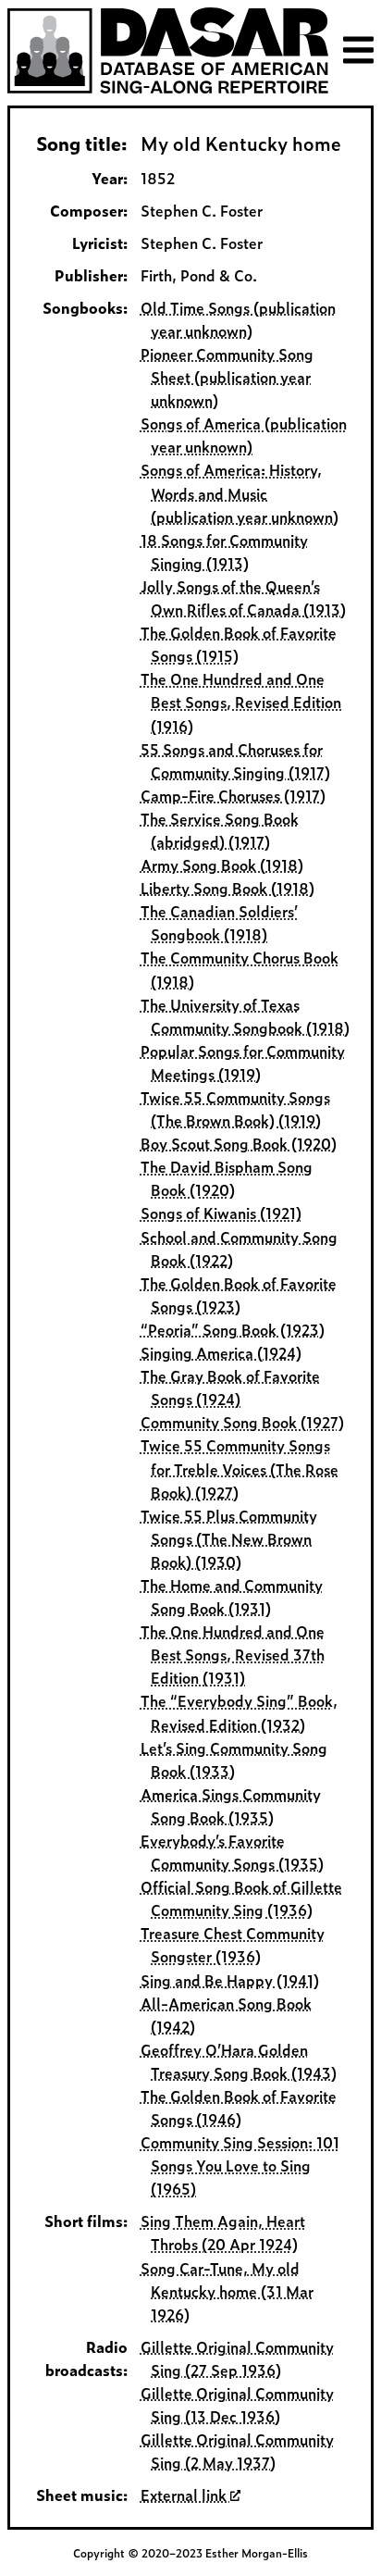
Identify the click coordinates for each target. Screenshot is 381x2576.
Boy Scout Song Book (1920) (239, 1143)
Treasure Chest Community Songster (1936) (233, 1944)
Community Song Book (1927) (242, 1422)
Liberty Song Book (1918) (227, 888)
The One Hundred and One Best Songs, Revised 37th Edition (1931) (233, 1654)
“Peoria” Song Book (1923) (233, 1329)
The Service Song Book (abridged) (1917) (220, 830)
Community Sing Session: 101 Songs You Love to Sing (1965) (240, 2165)
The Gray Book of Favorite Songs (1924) (230, 1387)
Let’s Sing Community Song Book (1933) (234, 1759)
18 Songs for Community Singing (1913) (224, 551)
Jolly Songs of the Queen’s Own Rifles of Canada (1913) (244, 597)
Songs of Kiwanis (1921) (221, 1213)
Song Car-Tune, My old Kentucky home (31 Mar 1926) (227, 2291)
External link (185, 2495)
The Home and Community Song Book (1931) (232, 1596)
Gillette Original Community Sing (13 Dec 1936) (237, 2404)
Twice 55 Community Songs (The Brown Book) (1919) (235, 1108)
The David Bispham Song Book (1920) (227, 1178)
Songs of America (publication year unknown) (244, 435)
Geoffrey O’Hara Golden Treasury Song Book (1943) (239, 2061)
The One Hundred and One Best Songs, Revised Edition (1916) (241, 702)
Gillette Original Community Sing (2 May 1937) (237, 2451)
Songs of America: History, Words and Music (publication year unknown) (240, 492)
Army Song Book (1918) (222, 865)
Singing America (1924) (221, 1352)
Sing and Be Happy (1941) (230, 1980)
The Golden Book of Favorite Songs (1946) (239, 2107)
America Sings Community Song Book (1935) (231, 1805)
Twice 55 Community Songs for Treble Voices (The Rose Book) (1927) (240, 1468)
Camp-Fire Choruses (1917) (233, 795)
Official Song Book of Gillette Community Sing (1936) (241, 1898)
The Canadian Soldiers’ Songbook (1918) (219, 922)
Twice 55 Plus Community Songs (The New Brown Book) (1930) (229, 1538)
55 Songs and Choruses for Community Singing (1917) (236, 760)
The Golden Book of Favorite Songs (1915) (239, 644)
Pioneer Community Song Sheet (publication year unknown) (227, 377)
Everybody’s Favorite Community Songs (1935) (233, 1852)
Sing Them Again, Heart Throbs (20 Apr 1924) (223, 2232)
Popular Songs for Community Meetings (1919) (243, 1062)
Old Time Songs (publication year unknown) (238, 319)
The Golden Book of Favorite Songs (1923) (239, 1294)
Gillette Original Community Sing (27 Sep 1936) (237, 2358)
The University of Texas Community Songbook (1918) (246, 1016)
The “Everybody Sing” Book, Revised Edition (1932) (239, 1712)
